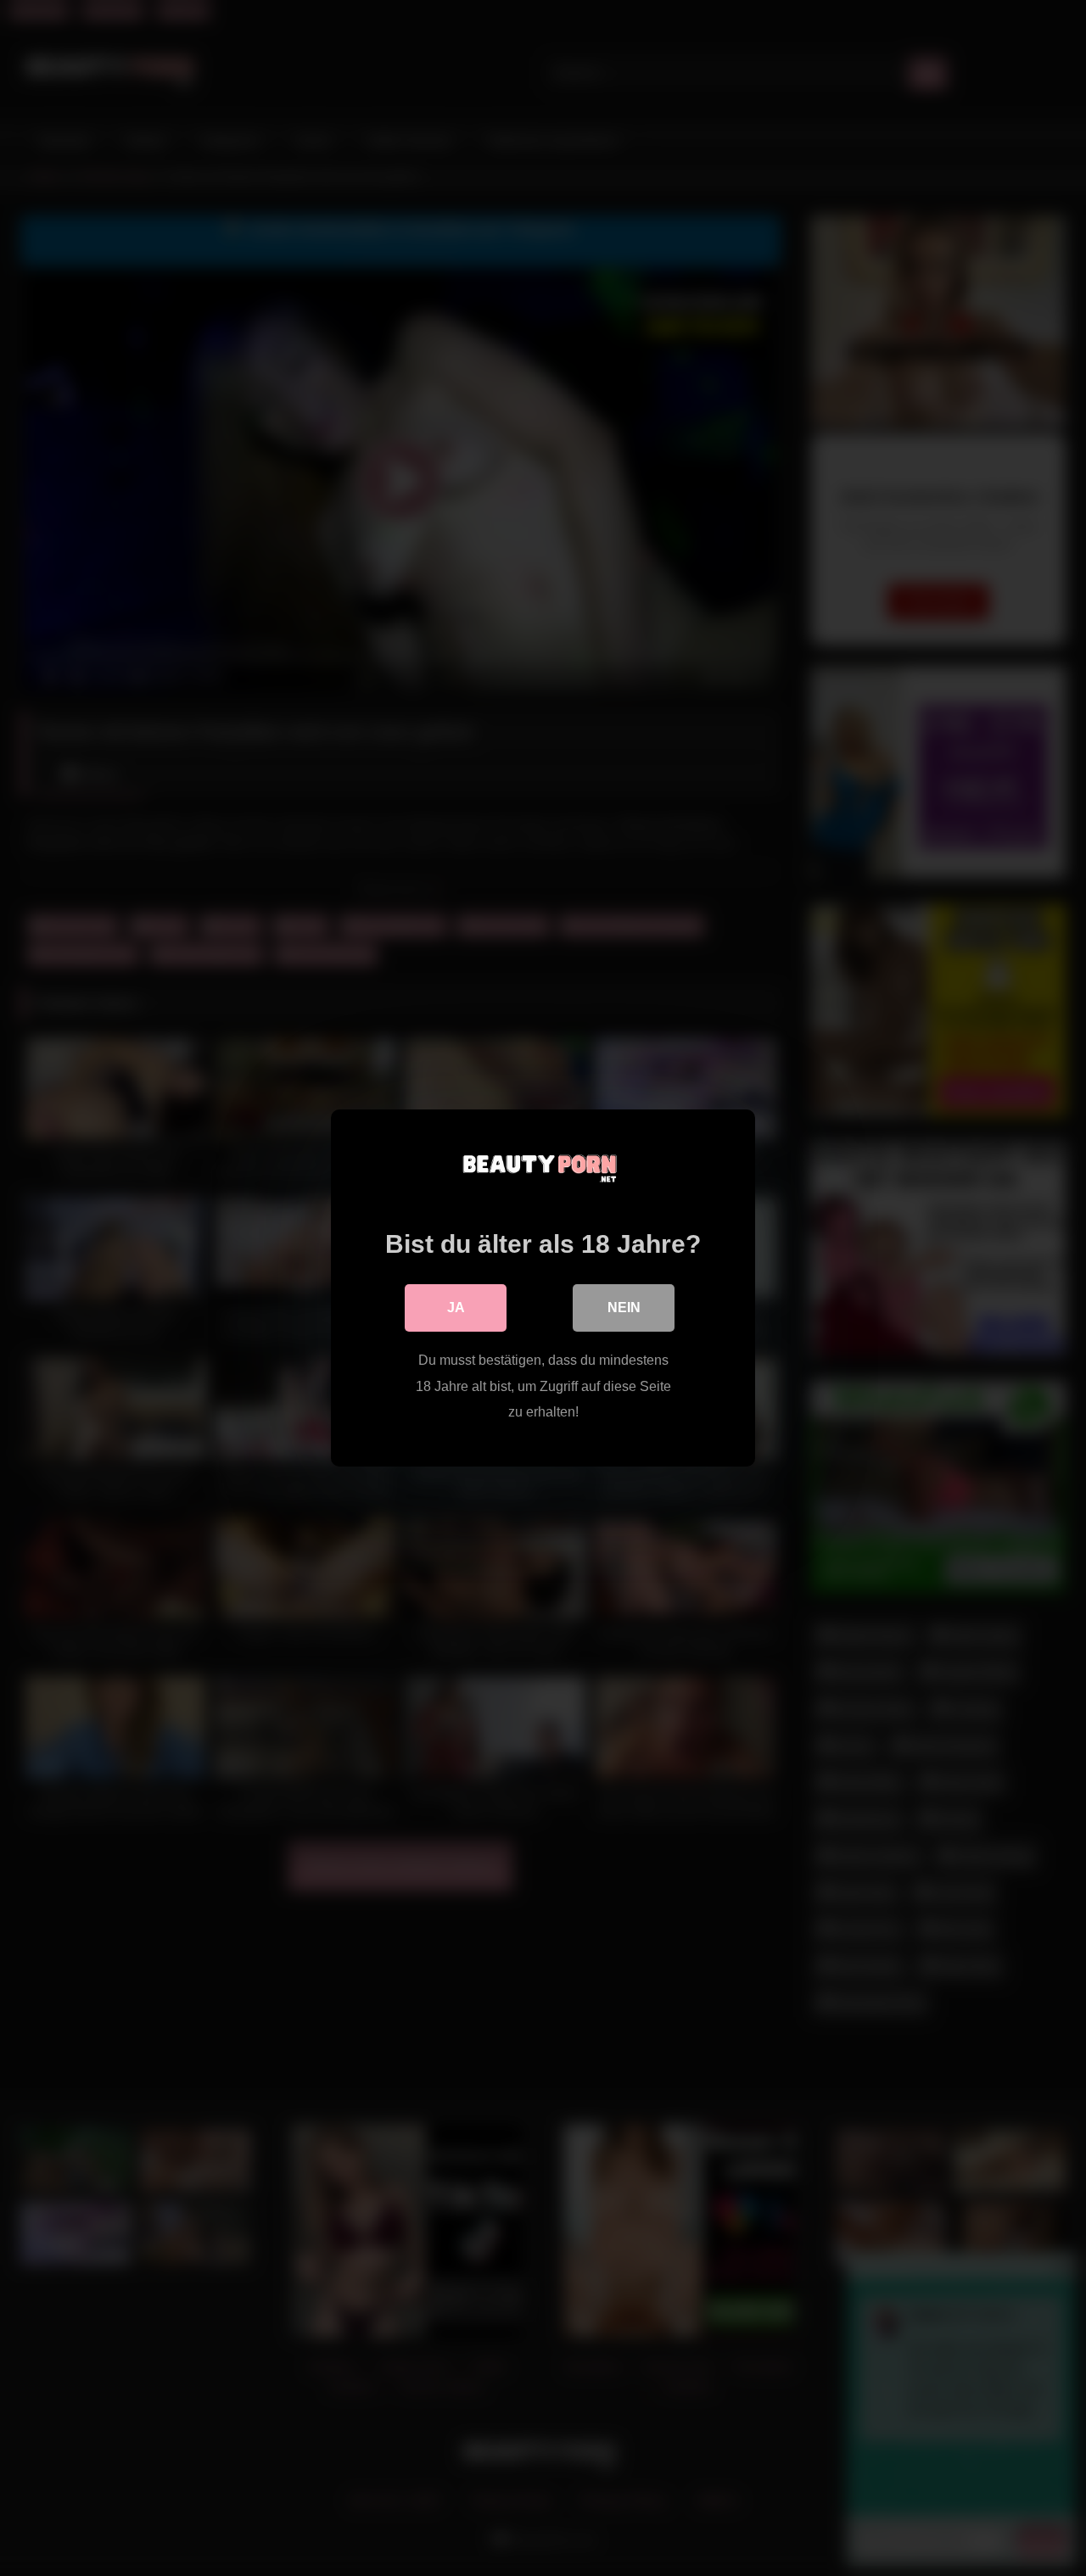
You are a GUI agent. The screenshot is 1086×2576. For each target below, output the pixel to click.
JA (456, 1308)
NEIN (624, 1308)
